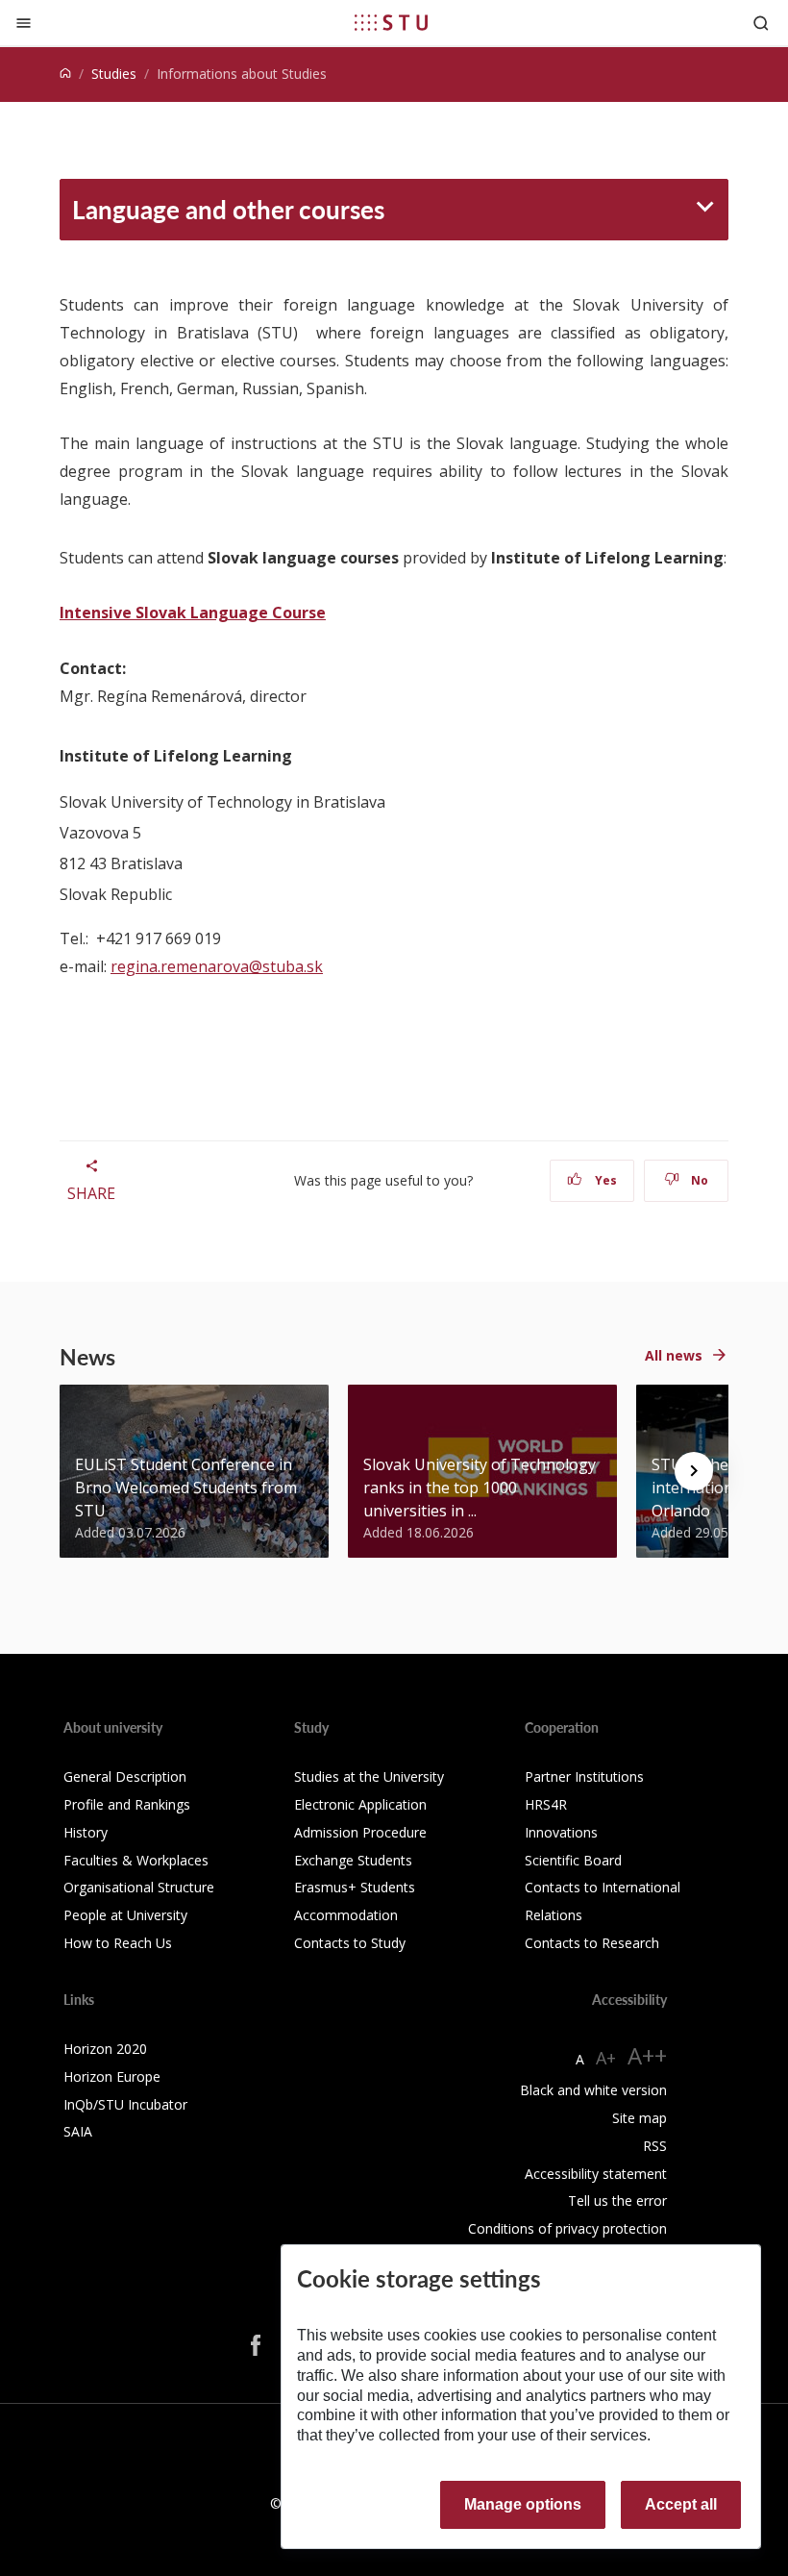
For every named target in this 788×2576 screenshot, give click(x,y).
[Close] (24, 23)
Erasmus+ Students (355, 1887)
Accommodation (346, 1915)
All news (674, 1355)
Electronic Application (360, 1804)
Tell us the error (617, 2201)
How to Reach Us (118, 1943)
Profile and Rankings (127, 1804)
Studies (114, 74)
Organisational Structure (139, 1887)
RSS (655, 2146)
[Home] (65, 74)
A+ (606, 2058)
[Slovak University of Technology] (391, 22)
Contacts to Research (592, 1943)
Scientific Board (573, 1860)
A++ (647, 2055)
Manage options (523, 2504)
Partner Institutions (584, 1776)
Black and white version (593, 2090)
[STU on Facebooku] (256, 2345)
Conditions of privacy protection (567, 2228)
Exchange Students (353, 1860)
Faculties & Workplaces (136, 1860)
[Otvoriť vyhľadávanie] (761, 23)
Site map (640, 2118)
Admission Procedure (360, 1832)
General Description (125, 1776)
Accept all (681, 2504)
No (698, 1180)
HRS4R (546, 1804)
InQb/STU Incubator (125, 2104)
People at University (125, 1915)
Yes (604, 1180)
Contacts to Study (350, 1943)
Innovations (561, 1832)
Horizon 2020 (105, 2049)
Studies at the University (369, 1776)
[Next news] (694, 1471)
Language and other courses (228, 209)
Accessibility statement (596, 2174)
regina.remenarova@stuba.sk (217, 966)
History (86, 1832)
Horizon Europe (112, 2076)
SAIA (78, 2131)
